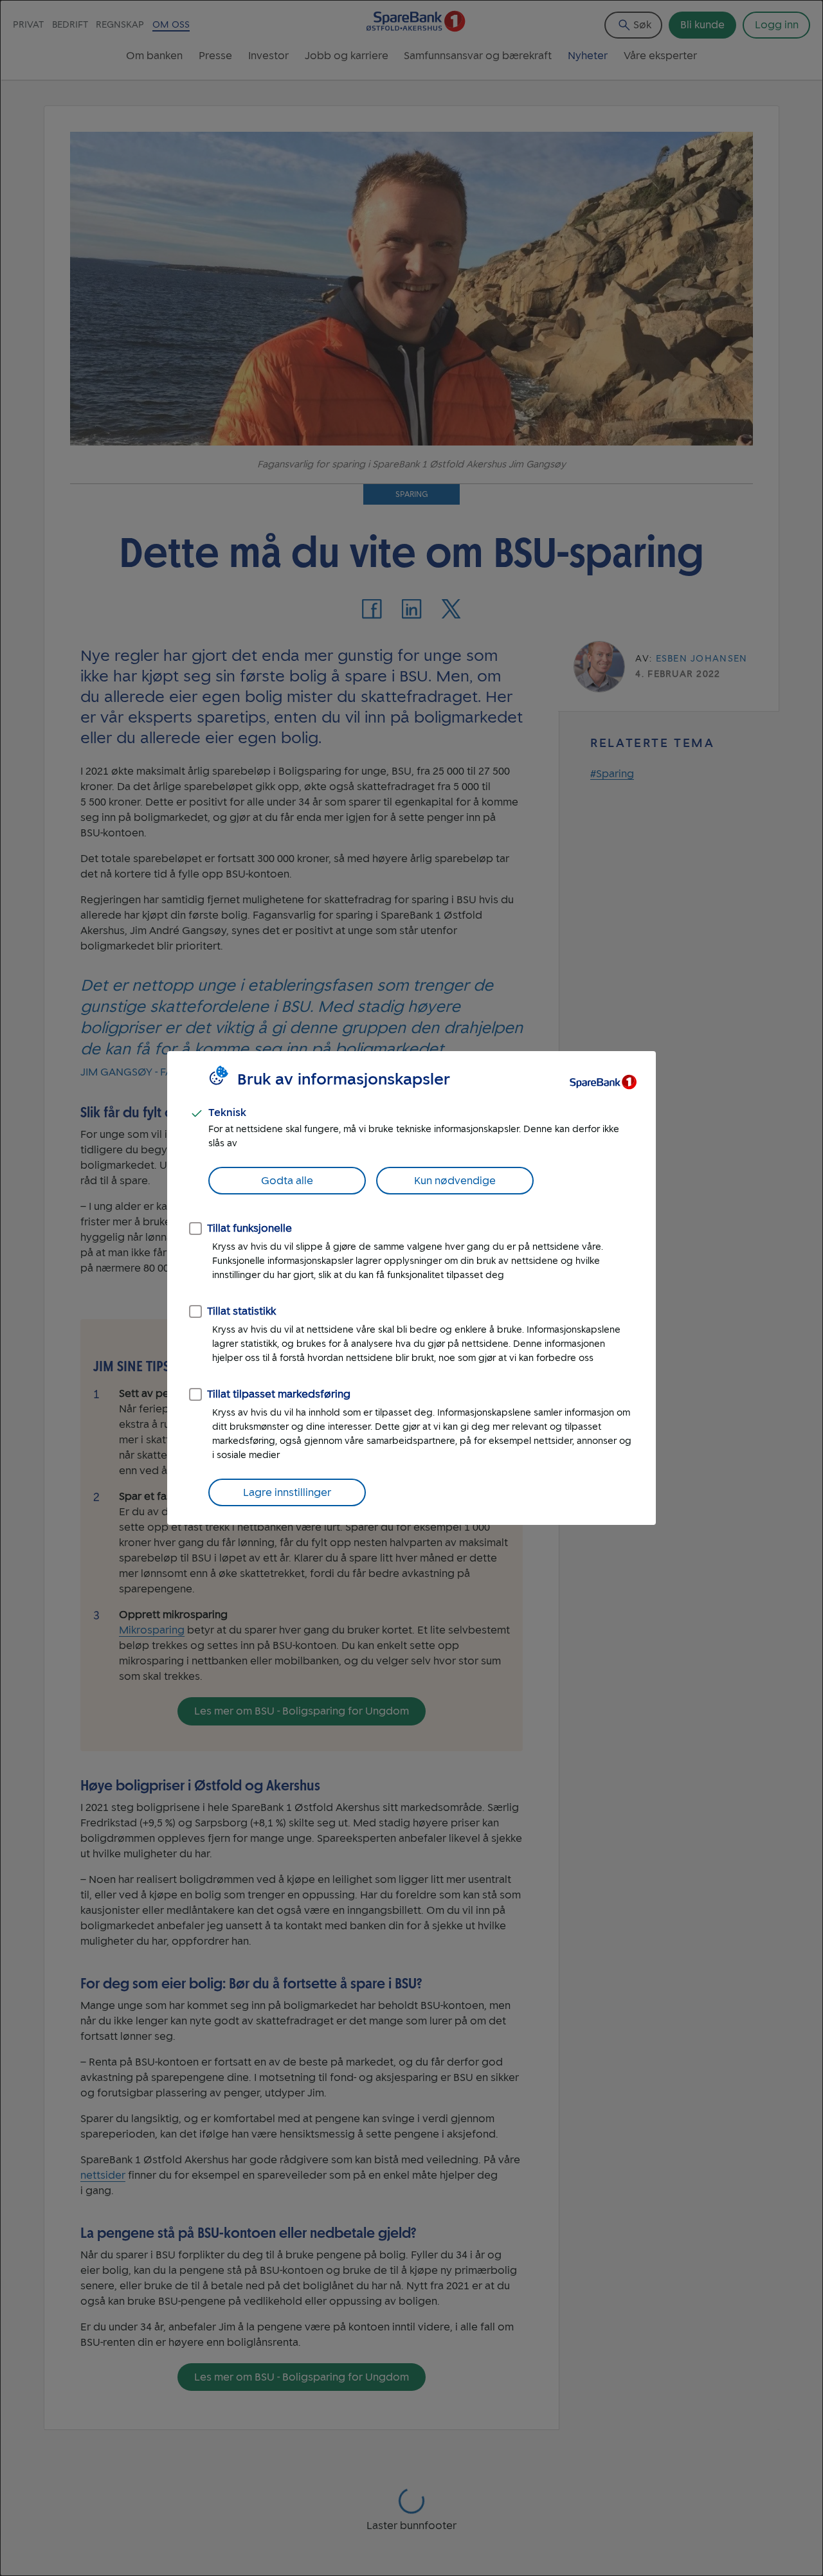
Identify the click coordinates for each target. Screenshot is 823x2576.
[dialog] (411, 1288)
